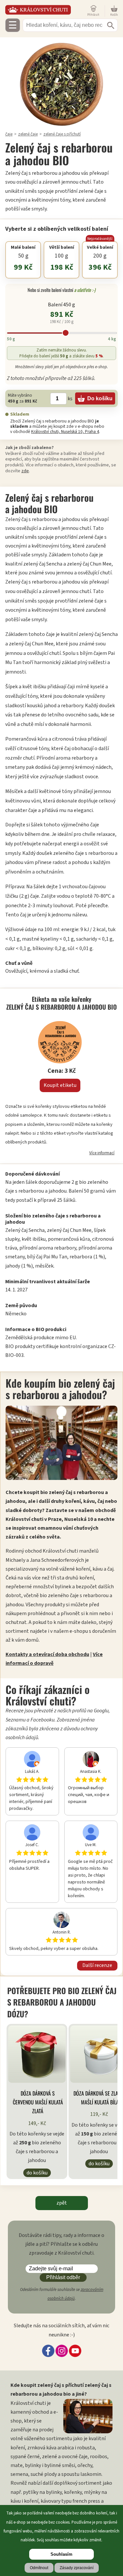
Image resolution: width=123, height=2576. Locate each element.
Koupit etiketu (60, 1085)
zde (25, 471)
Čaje (9, 134)
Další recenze (97, 1965)
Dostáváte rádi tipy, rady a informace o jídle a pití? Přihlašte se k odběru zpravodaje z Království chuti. (61, 2244)
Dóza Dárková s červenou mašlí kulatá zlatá (38, 2102)
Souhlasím (61, 2554)
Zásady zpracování (77, 2568)
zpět (62, 2203)
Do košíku (37, 2173)
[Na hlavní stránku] (45, 10)
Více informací (102, 1153)
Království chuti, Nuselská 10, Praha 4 (65, 432)
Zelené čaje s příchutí (62, 134)
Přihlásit (93, 15)
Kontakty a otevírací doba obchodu (47, 1654)
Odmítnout (39, 2568)
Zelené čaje (28, 134)
